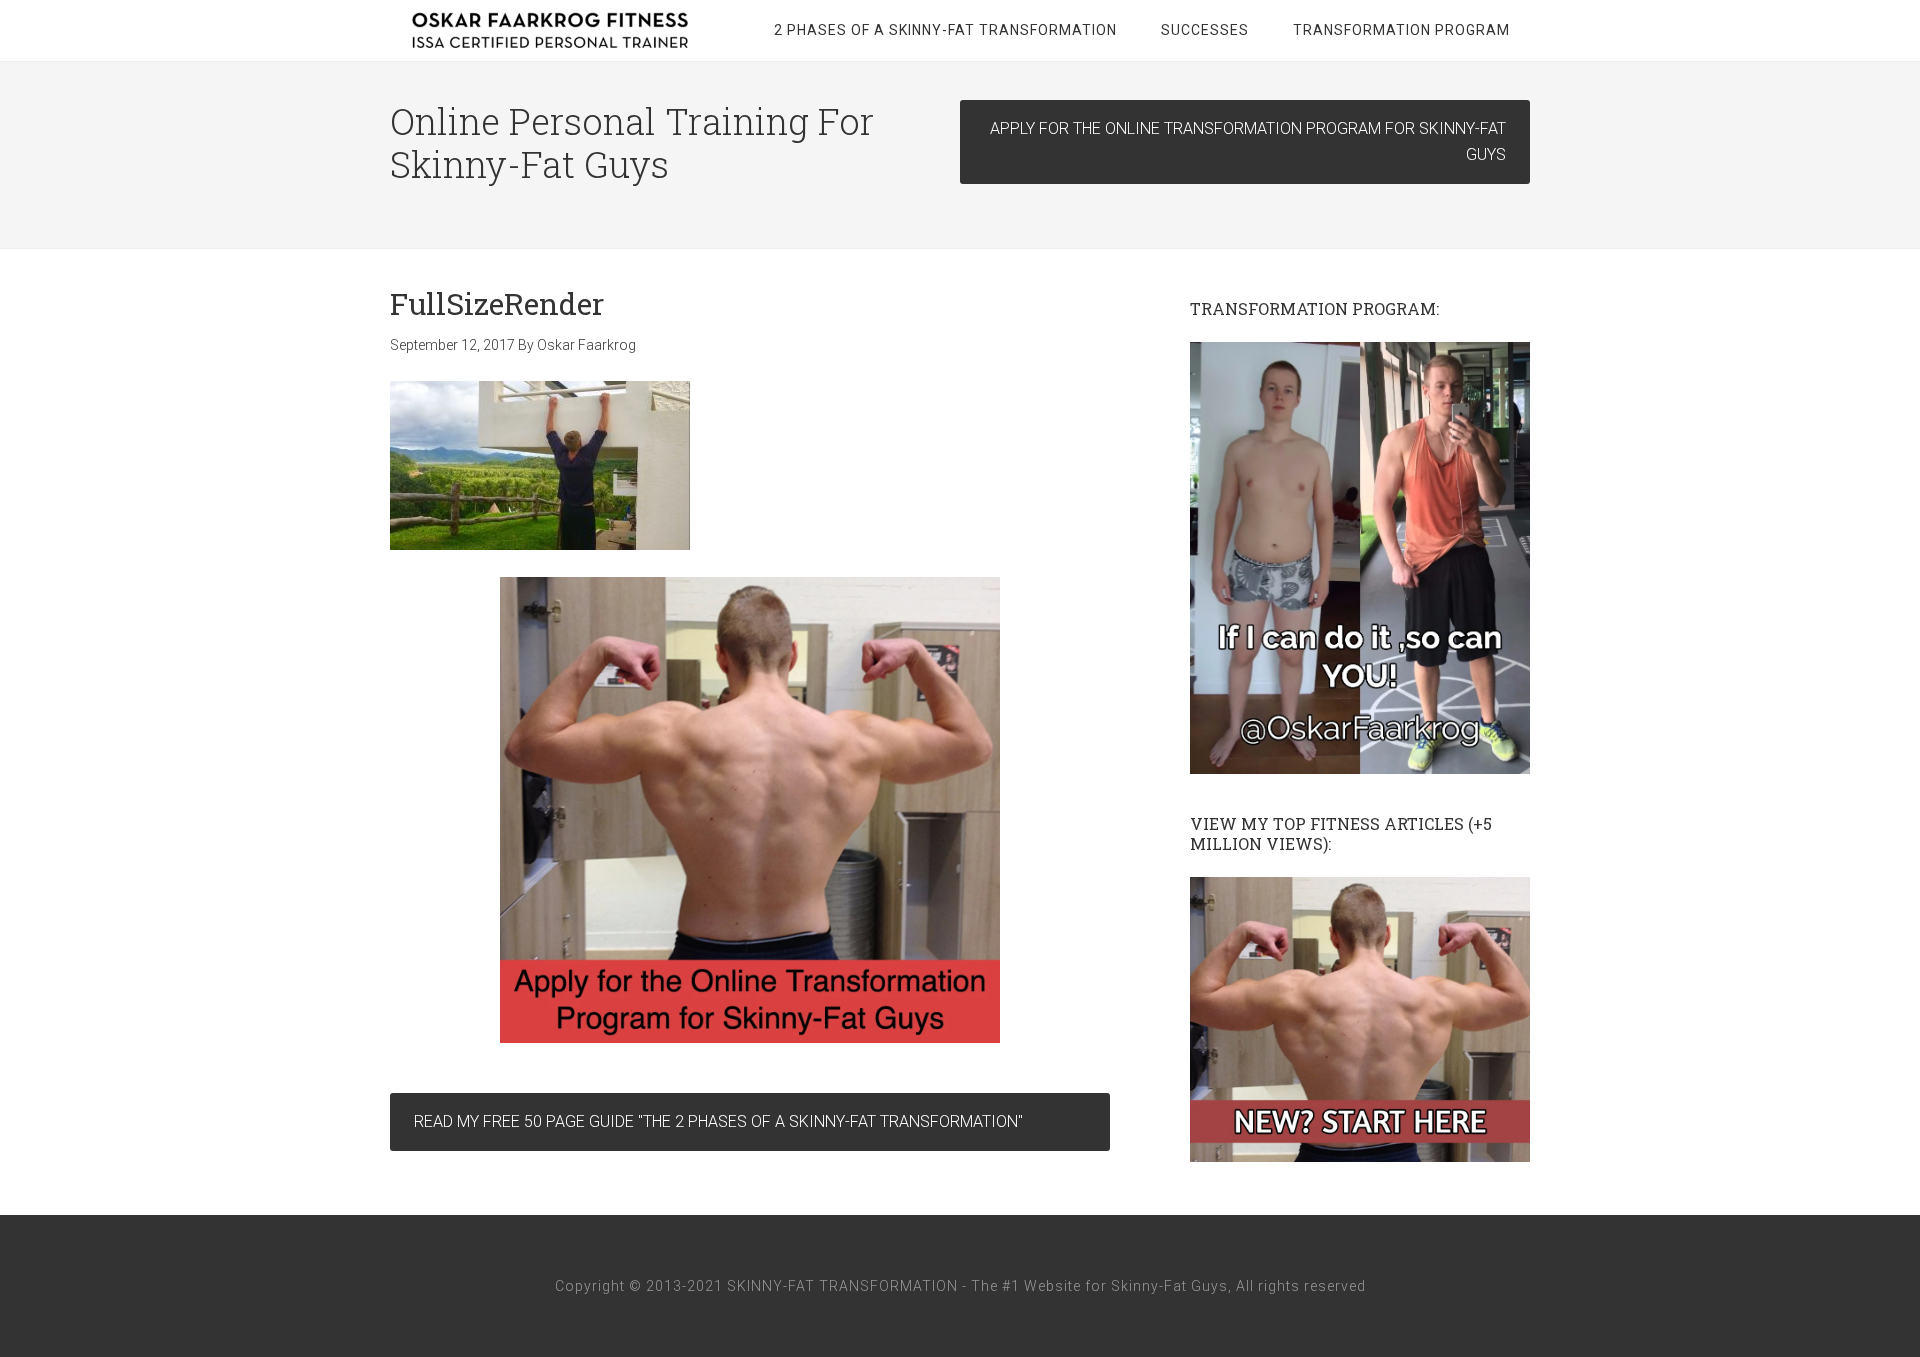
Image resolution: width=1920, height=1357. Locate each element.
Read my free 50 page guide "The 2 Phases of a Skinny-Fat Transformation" (718, 1121)
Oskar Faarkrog (550, 30)
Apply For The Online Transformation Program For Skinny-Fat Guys (1248, 141)
